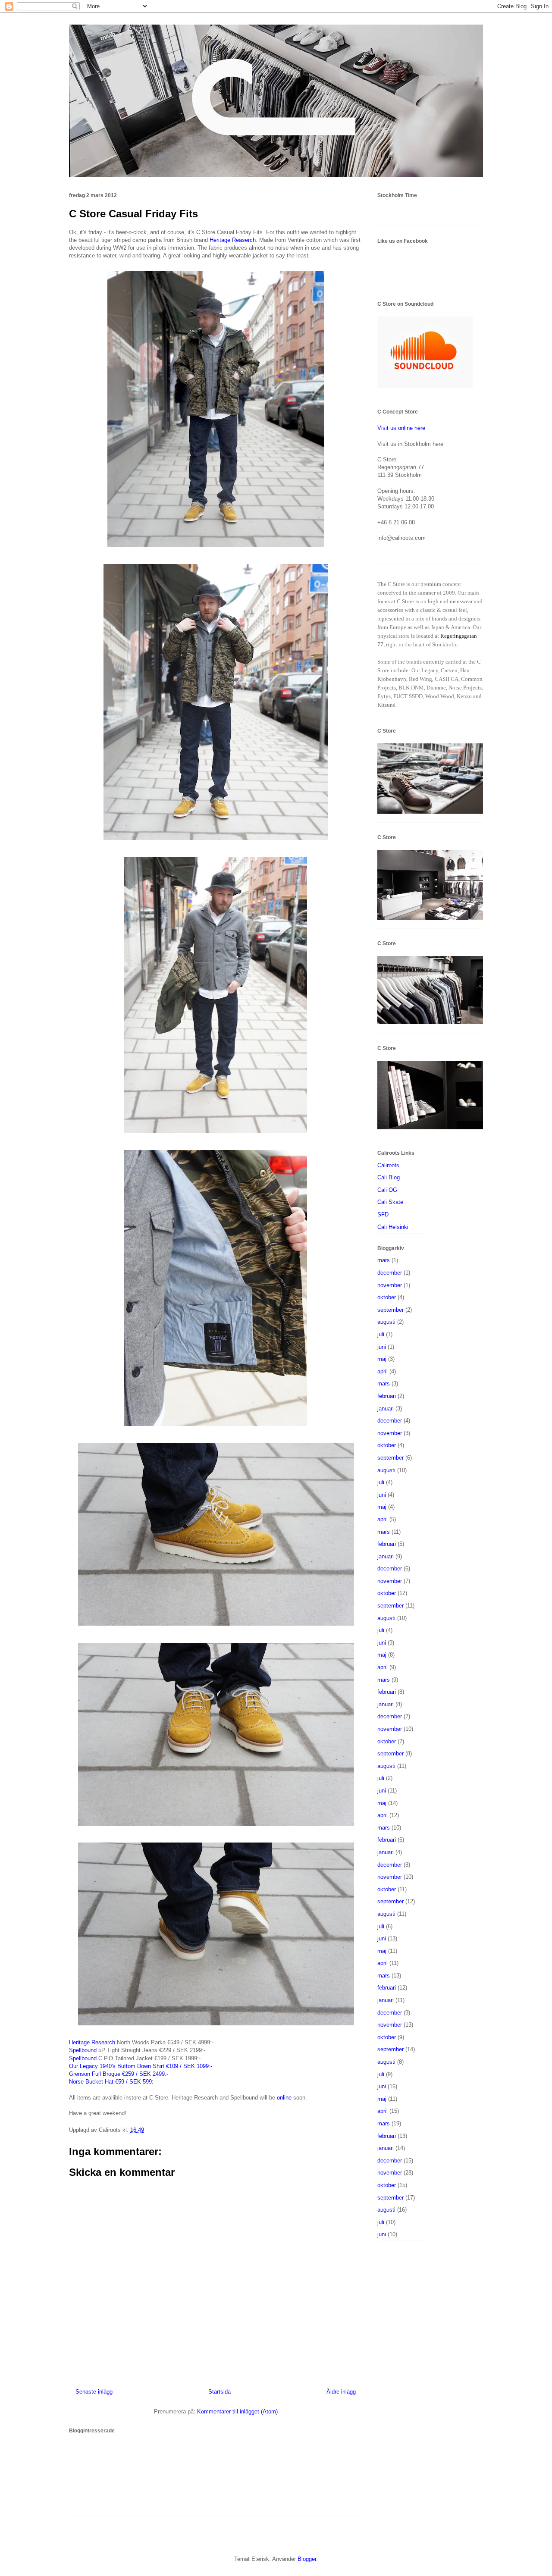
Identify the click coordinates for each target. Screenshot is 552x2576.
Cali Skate (390, 1202)
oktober (387, 1297)
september (390, 1310)
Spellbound (83, 2050)
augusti (386, 1322)
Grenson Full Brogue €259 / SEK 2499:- (119, 2074)
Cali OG (387, 1190)
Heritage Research (92, 2042)
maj (382, 1359)
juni (382, 1347)
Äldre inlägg (341, 2392)
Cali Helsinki (393, 1227)
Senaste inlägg (94, 2392)
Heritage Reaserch (233, 240)
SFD (383, 1214)
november (390, 1285)
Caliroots (388, 1165)
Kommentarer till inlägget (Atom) (237, 2411)
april (383, 1371)
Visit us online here (401, 428)
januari (386, 1409)
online (284, 2098)
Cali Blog (389, 1177)
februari (387, 1396)
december (390, 1273)
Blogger (307, 2559)
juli (381, 1334)
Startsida (220, 2392)
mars (384, 1260)
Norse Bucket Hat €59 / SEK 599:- (112, 2082)
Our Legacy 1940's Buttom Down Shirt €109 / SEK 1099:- (141, 2066)
